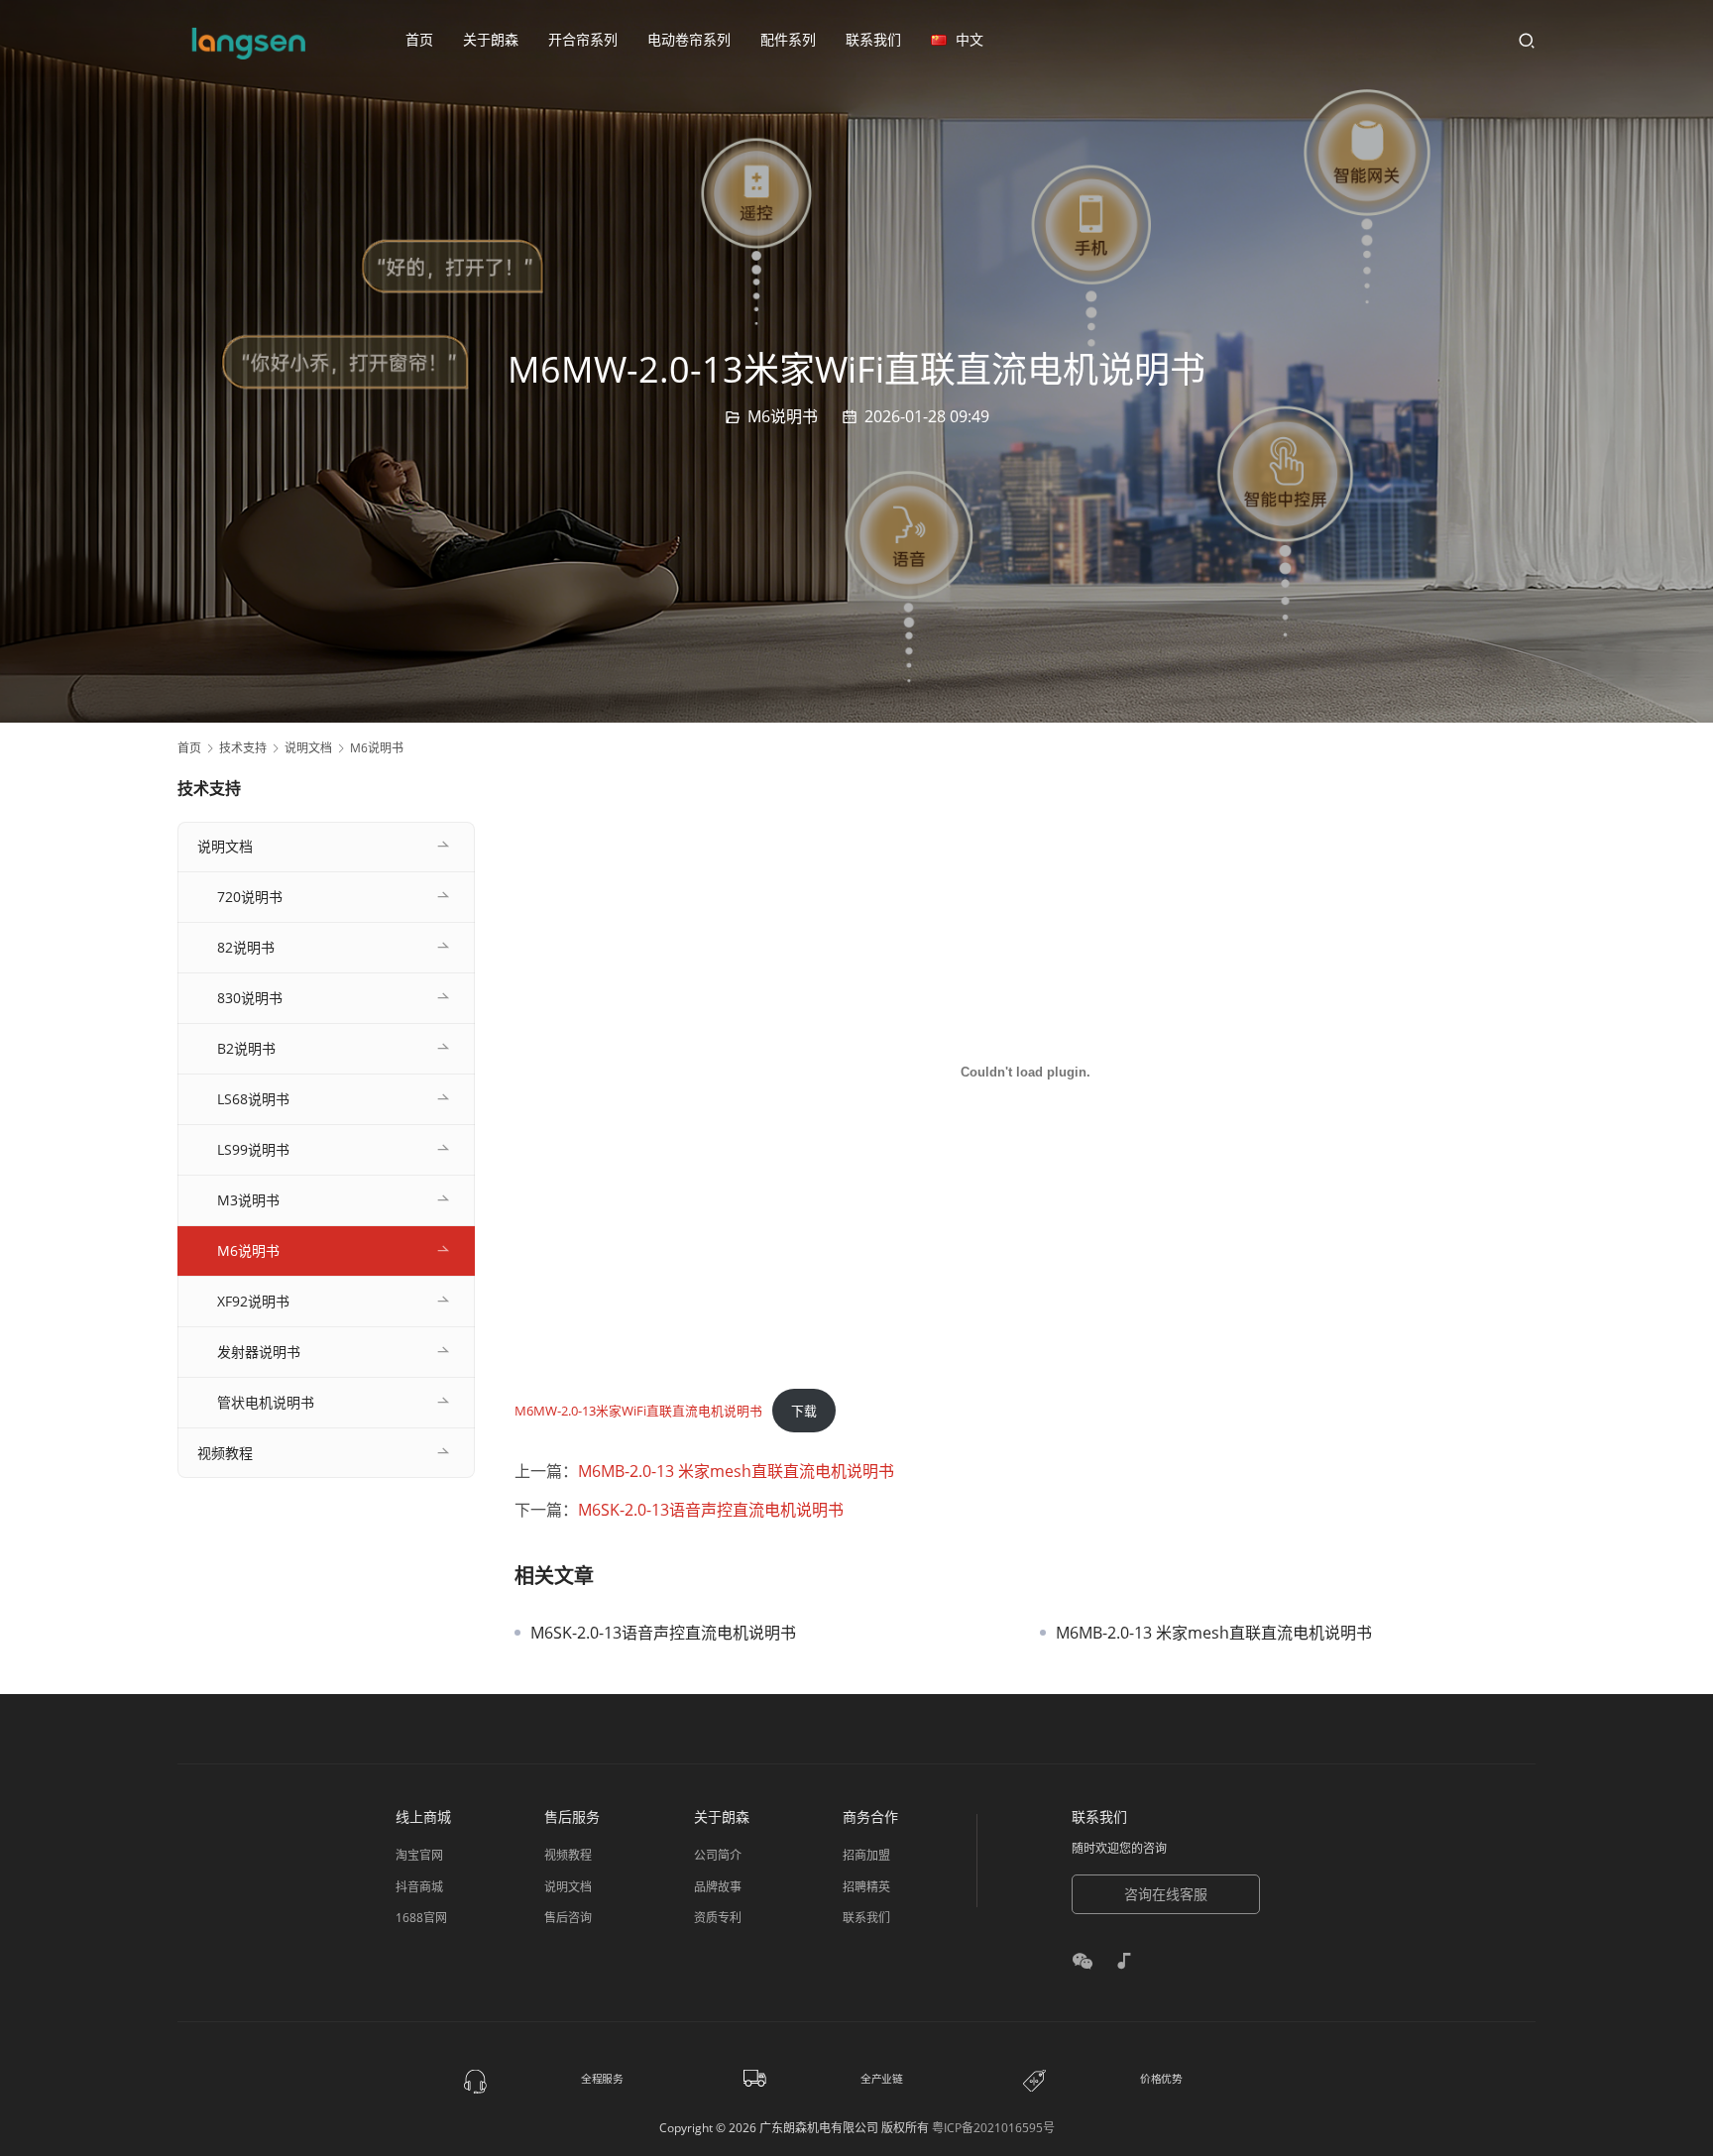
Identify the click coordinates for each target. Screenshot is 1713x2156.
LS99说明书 (253, 1149)
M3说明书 (248, 1200)
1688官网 (421, 1918)
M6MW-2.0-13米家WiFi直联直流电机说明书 (638, 1411)
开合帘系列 (583, 39)
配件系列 (788, 39)
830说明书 (250, 998)
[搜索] (1527, 40)
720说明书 (250, 897)
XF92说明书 (253, 1301)
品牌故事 (718, 1887)
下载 (804, 1411)
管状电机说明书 (266, 1402)
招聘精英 (866, 1887)
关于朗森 (491, 39)
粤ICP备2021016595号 (993, 2128)
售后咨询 (568, 1918)
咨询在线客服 (1166, 1894)
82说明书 (246, 947)
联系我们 (873, 39)
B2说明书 (246, 1048)
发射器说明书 (259, 1352)
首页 (419, 39)
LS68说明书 (253, 1099)
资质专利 (718, 1918)
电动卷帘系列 (689, 39)
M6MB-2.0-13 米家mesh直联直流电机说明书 (736, 1471)
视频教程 (225, 1453)
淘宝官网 (419, 1855)
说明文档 (225, 846)
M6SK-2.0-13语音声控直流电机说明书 (711, 1510)
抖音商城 (419, 1887)
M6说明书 (783, 416)
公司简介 (718, 1855)
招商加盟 (866, 1855)
